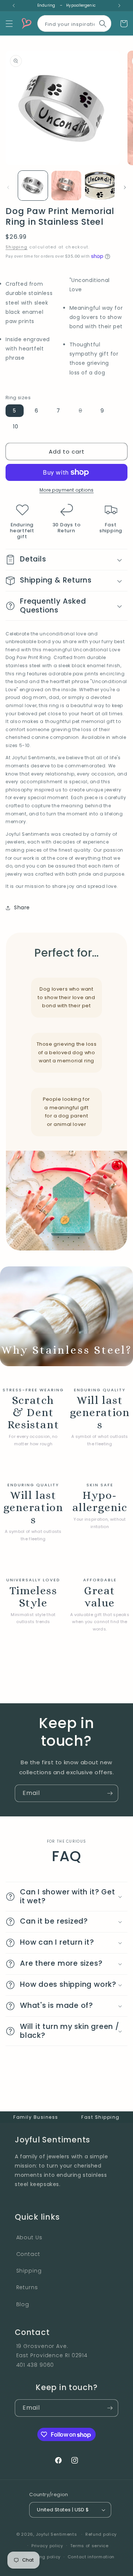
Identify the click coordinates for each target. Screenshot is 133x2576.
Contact (28, 2254)
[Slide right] (125, 187)
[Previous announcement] (14, 6)
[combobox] (74, 22)
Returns (27, 2287)
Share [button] (22, 907)
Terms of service (89, 2546)
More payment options (67, 490)
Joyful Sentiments (57, 2534)
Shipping (16, 247)
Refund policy (101, 2534)
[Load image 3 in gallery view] (100, 186)
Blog (23, 2304)
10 (16, 427)
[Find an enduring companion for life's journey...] (103, 24)
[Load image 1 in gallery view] (33, 186)
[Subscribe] (110, 1793)
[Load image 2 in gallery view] (66, 186)
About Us (29, 2237)
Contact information (91, 2557)
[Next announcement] (119, 6)
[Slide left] (8, 187)
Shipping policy (43, 2557)
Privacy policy (47, 2546)
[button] (9, 24)
